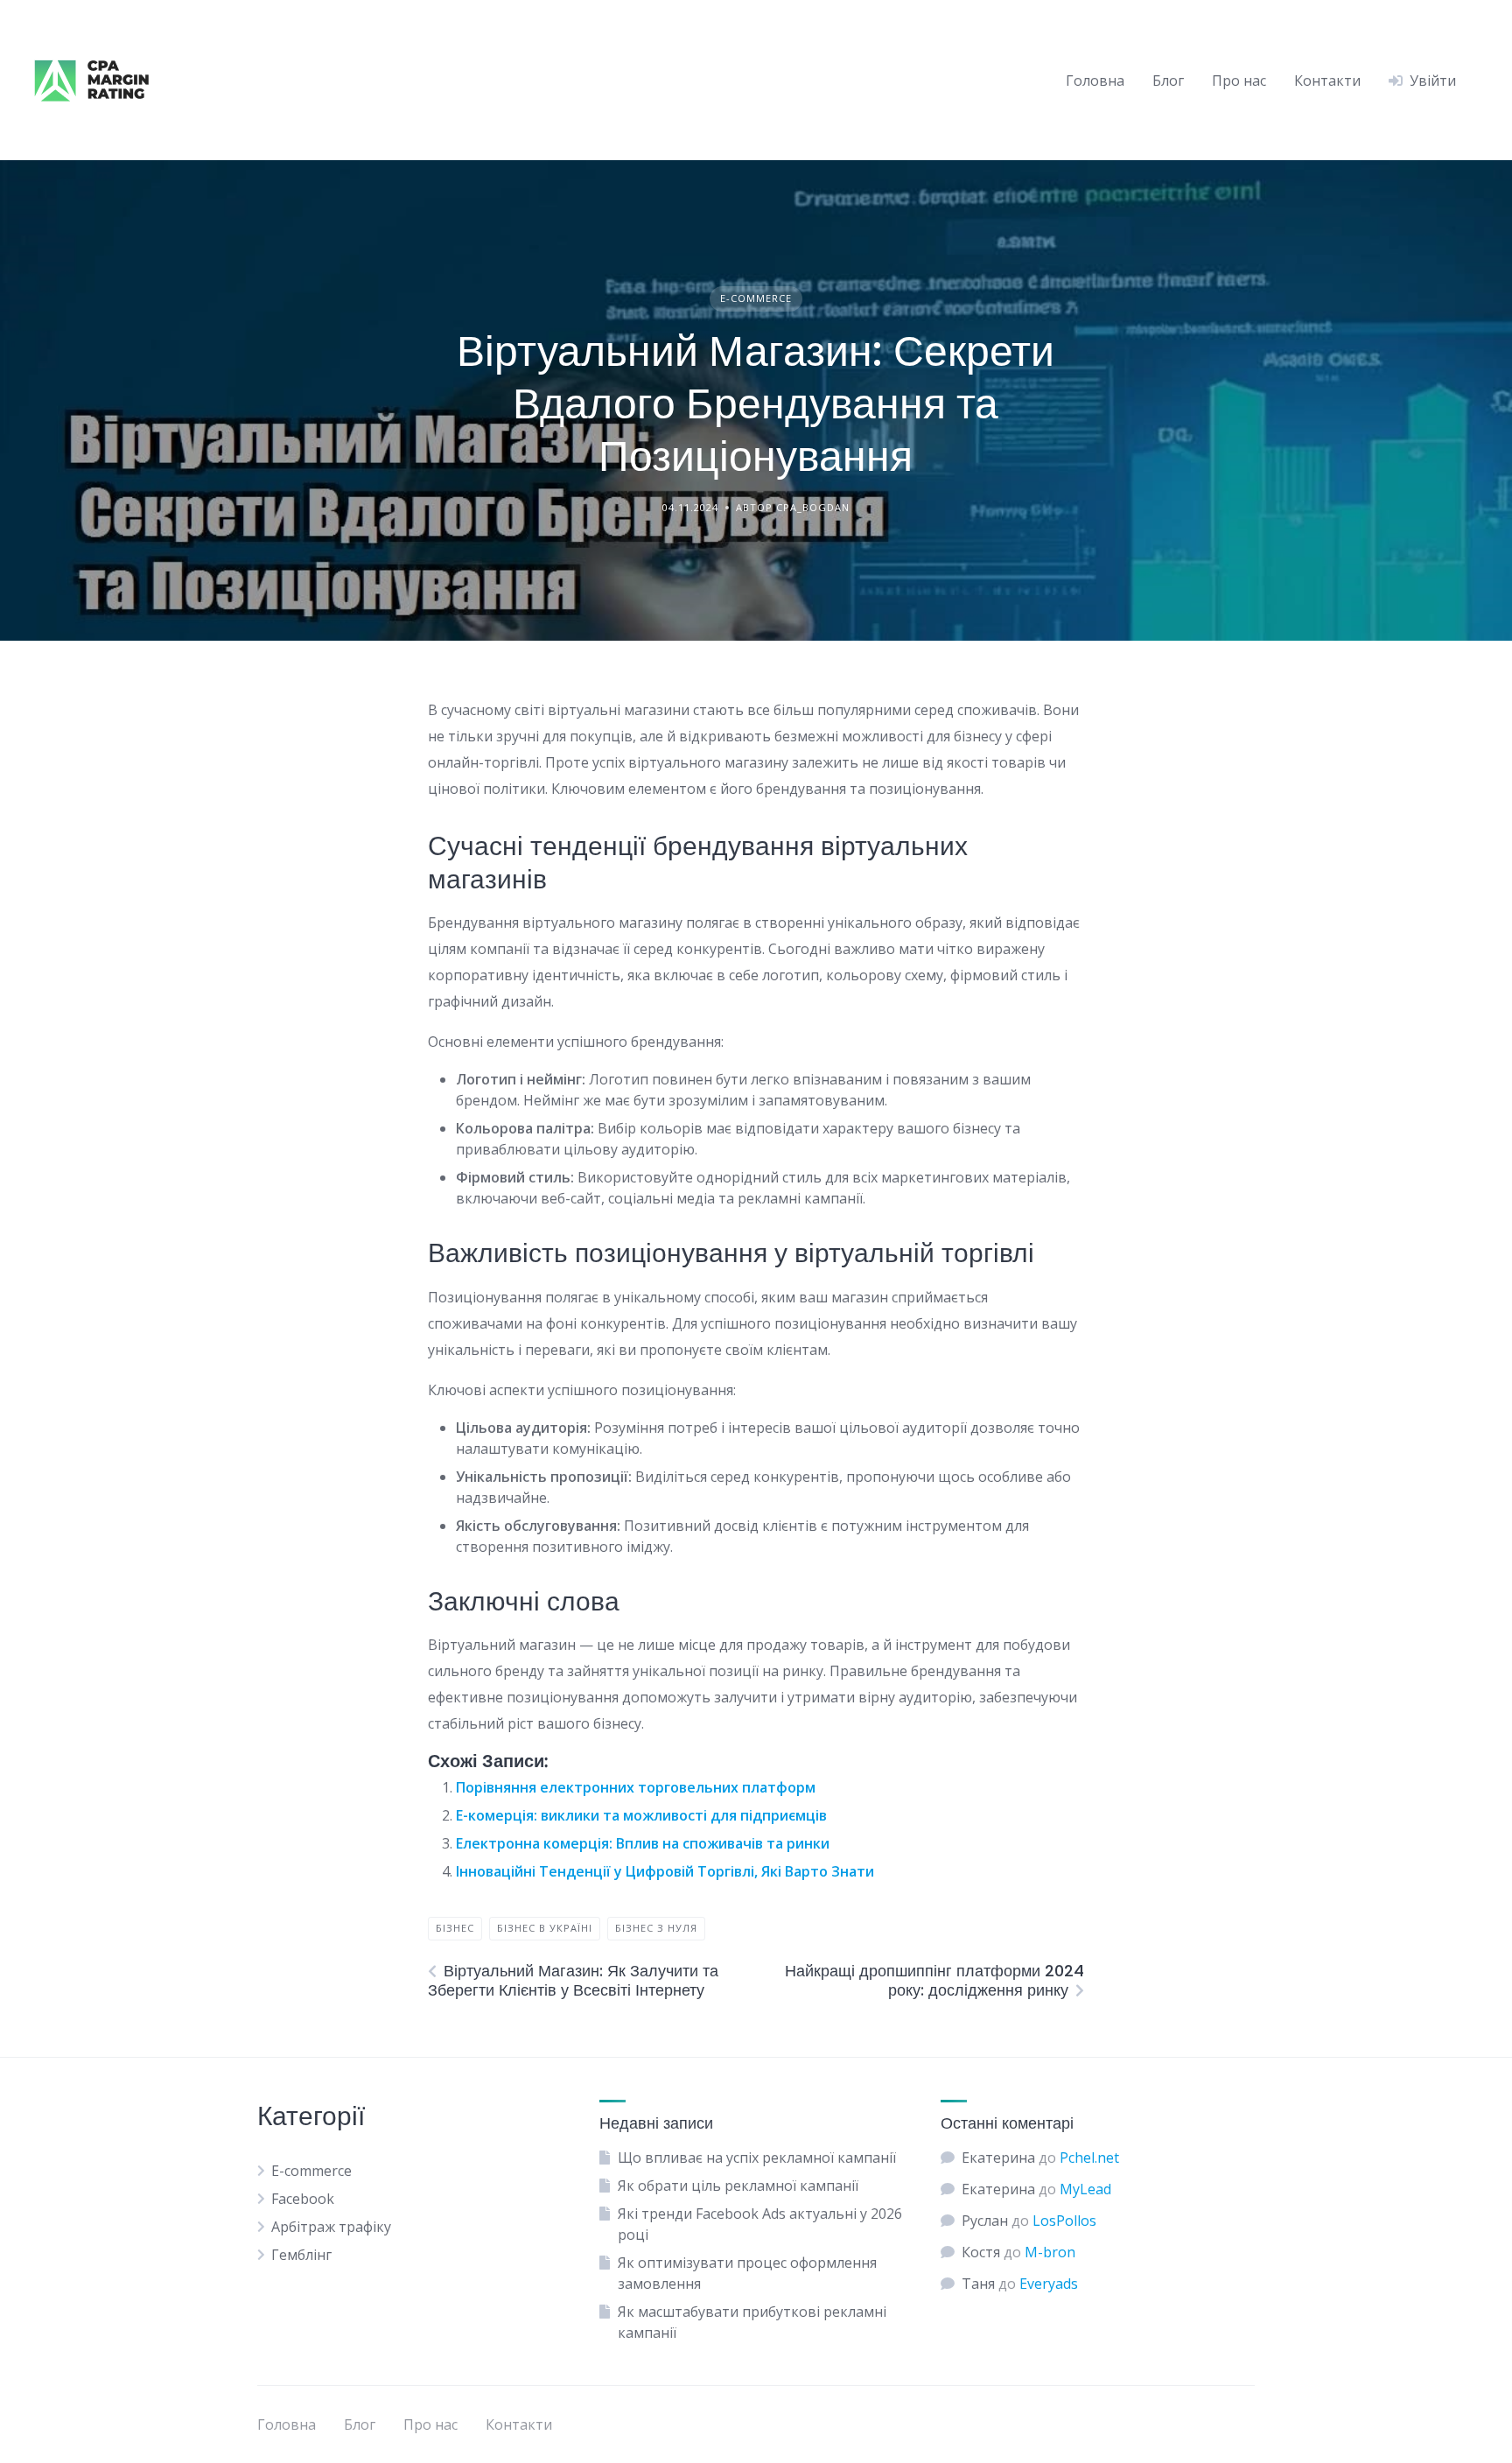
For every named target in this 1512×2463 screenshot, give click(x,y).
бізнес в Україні (545, 1928)
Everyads (1049, 2284)
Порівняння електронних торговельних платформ (636, 1787)
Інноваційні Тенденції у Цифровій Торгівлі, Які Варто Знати (665, 1871)
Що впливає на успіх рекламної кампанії (757, 2158)
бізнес (455, 1928)
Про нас (1239, 81)
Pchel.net (1089, 2158)
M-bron (1050, 2252)
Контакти (1327, 81)
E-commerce (756, 298)
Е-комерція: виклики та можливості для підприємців (641, 1815)
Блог (1168, 81)
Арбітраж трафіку (331, 2227)
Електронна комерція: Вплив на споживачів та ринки (643, 1843)
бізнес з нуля (656, 1928)
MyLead (1085, 2189)
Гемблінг (301, 2255)
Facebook (303, 2199)
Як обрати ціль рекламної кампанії (738, 2186)
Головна (1095, 81)
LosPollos (1064, 2221)
